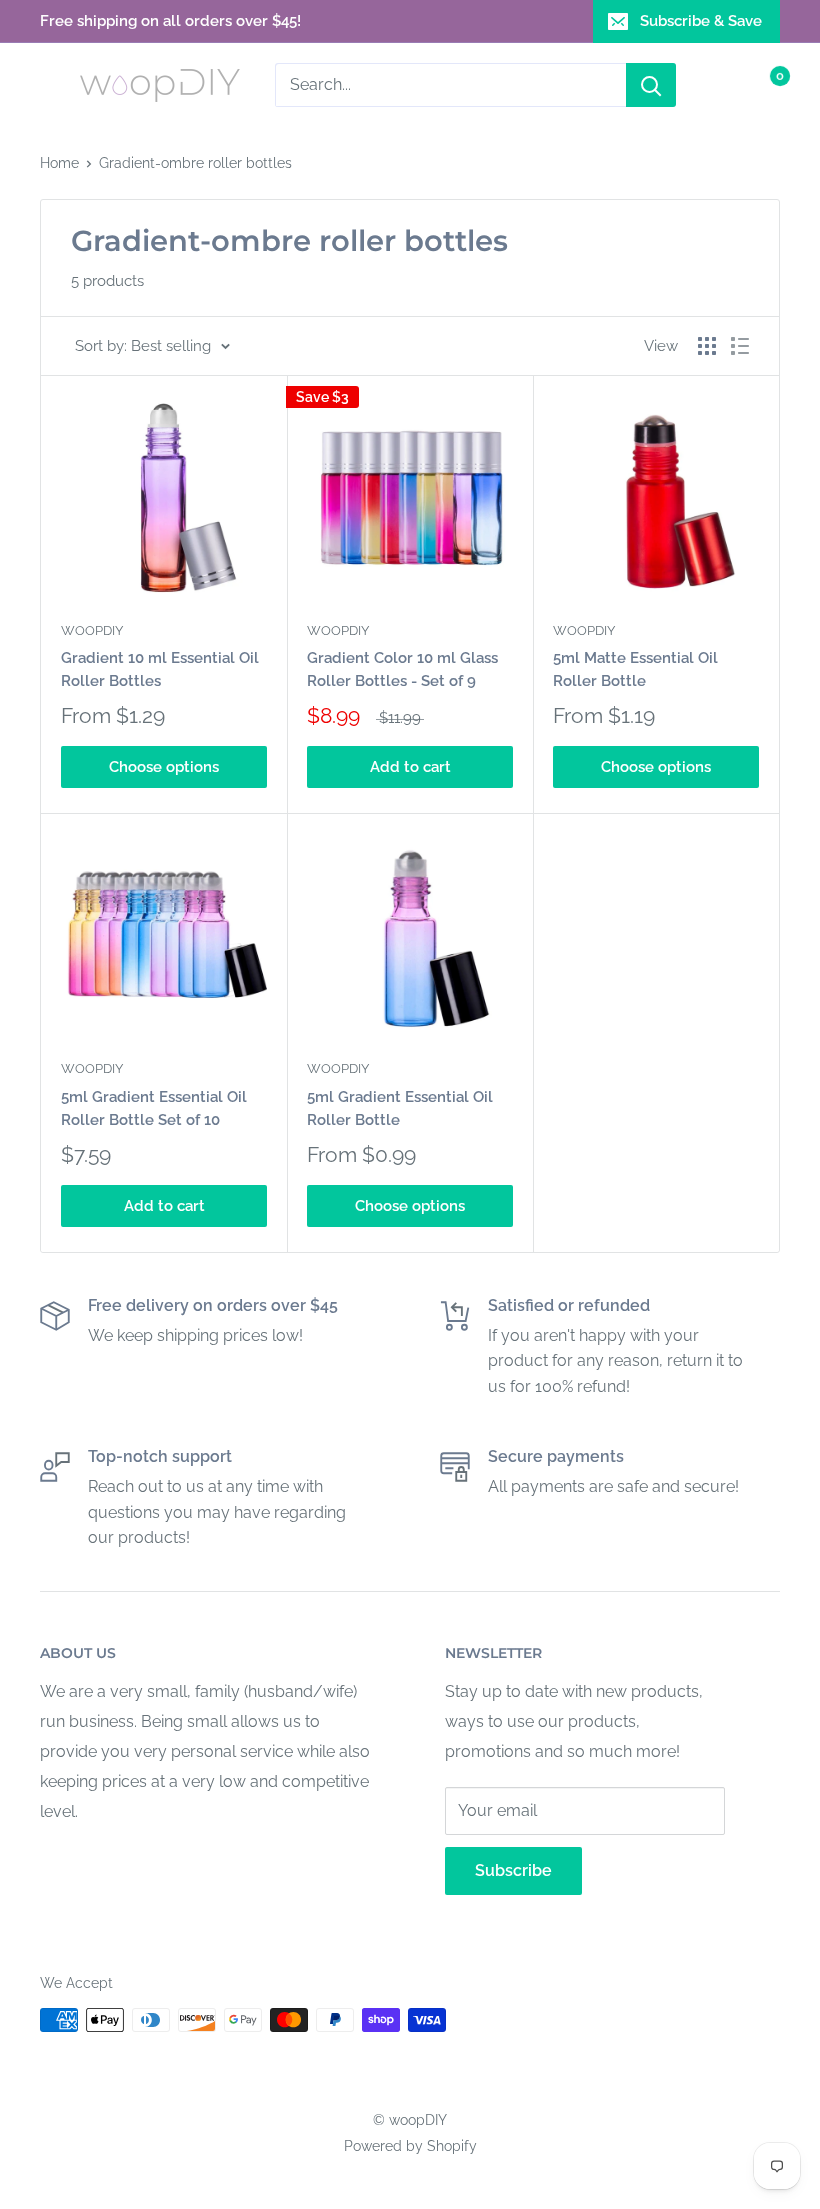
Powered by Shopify (410, 2146)
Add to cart (410, 767)
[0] (763, 85)
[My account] (723, 85)
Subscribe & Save (701, 21)
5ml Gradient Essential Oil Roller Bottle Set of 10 (154, 1108)
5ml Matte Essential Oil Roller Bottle (635, 669)
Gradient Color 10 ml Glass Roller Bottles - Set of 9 (402, 669)
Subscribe (513, 1870)
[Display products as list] (740, 346)
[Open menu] (50, 85)
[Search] (651, 85)
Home (59, 163)
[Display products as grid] (707, 346)
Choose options (164, 767)
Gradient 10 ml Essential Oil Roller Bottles (160, 669)
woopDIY (92, 630)
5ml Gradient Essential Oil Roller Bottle (400, 1108)
